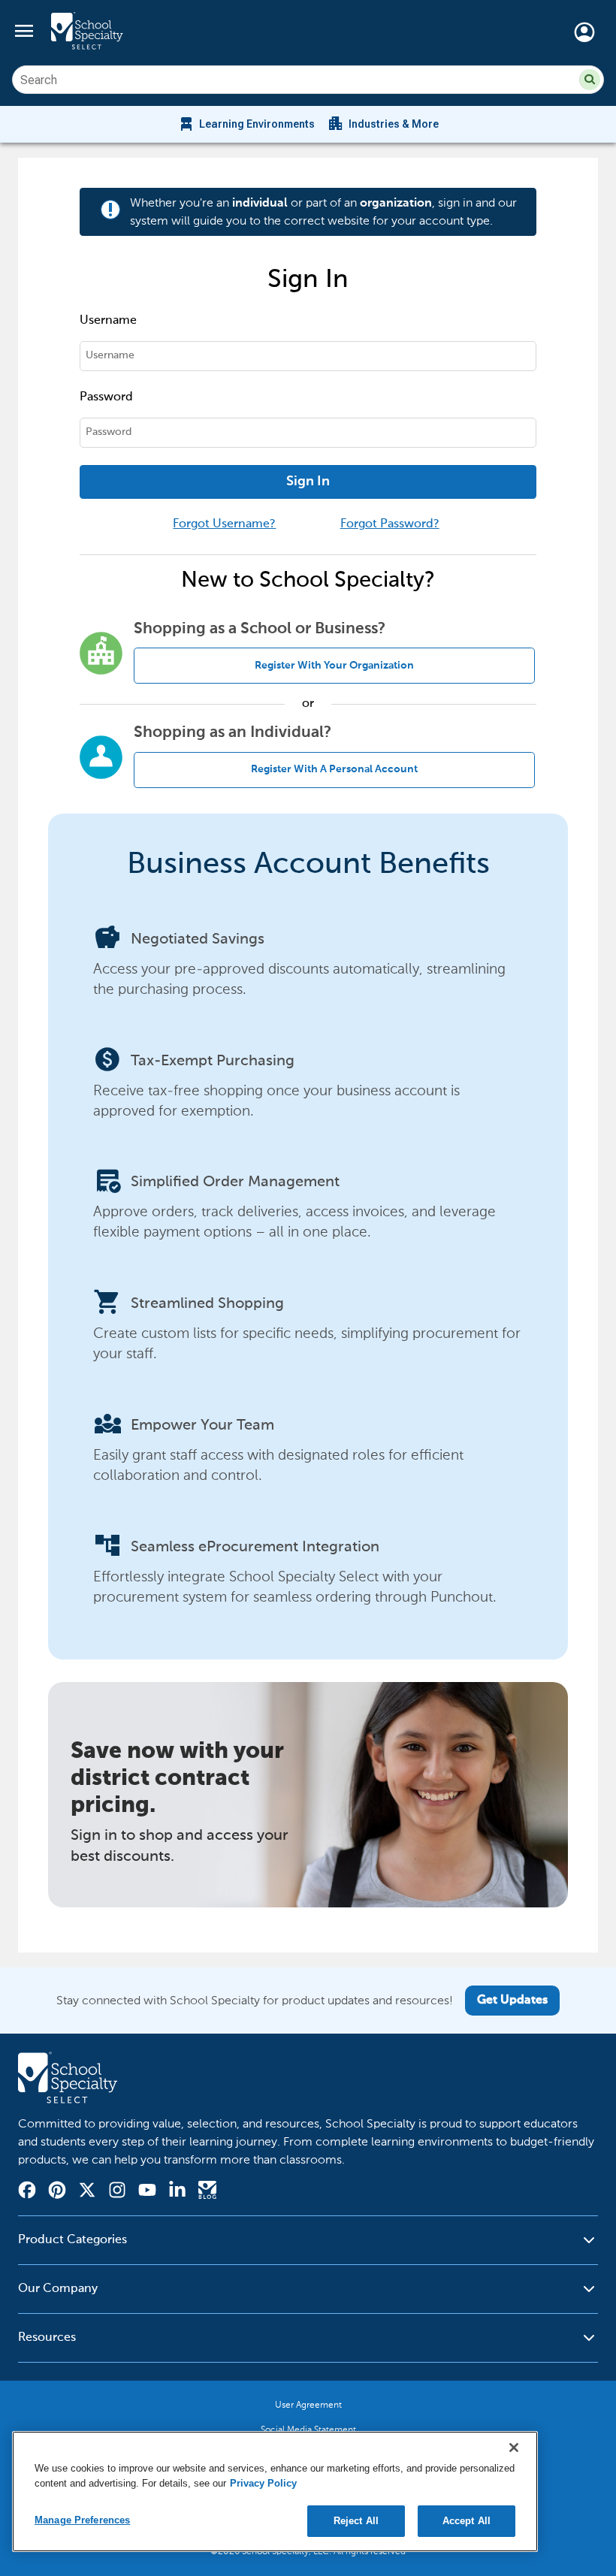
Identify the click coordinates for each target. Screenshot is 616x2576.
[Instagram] (117, 2192)
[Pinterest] (57, 2192)
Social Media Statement (308, 2430)
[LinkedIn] (177, 2192)
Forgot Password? (390, 524)
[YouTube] (147, 2192)
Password (106, 397)
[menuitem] (246, 124)
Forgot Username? (224, 524)
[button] (590, 80)
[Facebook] (27, 2192)
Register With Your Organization (334, 666)
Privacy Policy (263, 2483)
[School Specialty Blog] (207, 2192)
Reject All (356, 2521)
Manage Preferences (82, 2520)
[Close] (514, 2448)
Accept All (467, 2521)
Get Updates (512, 2001)
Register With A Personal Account (334, 769)
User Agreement (308, 2405)
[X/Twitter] (87, 2192)
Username (108, 321)
